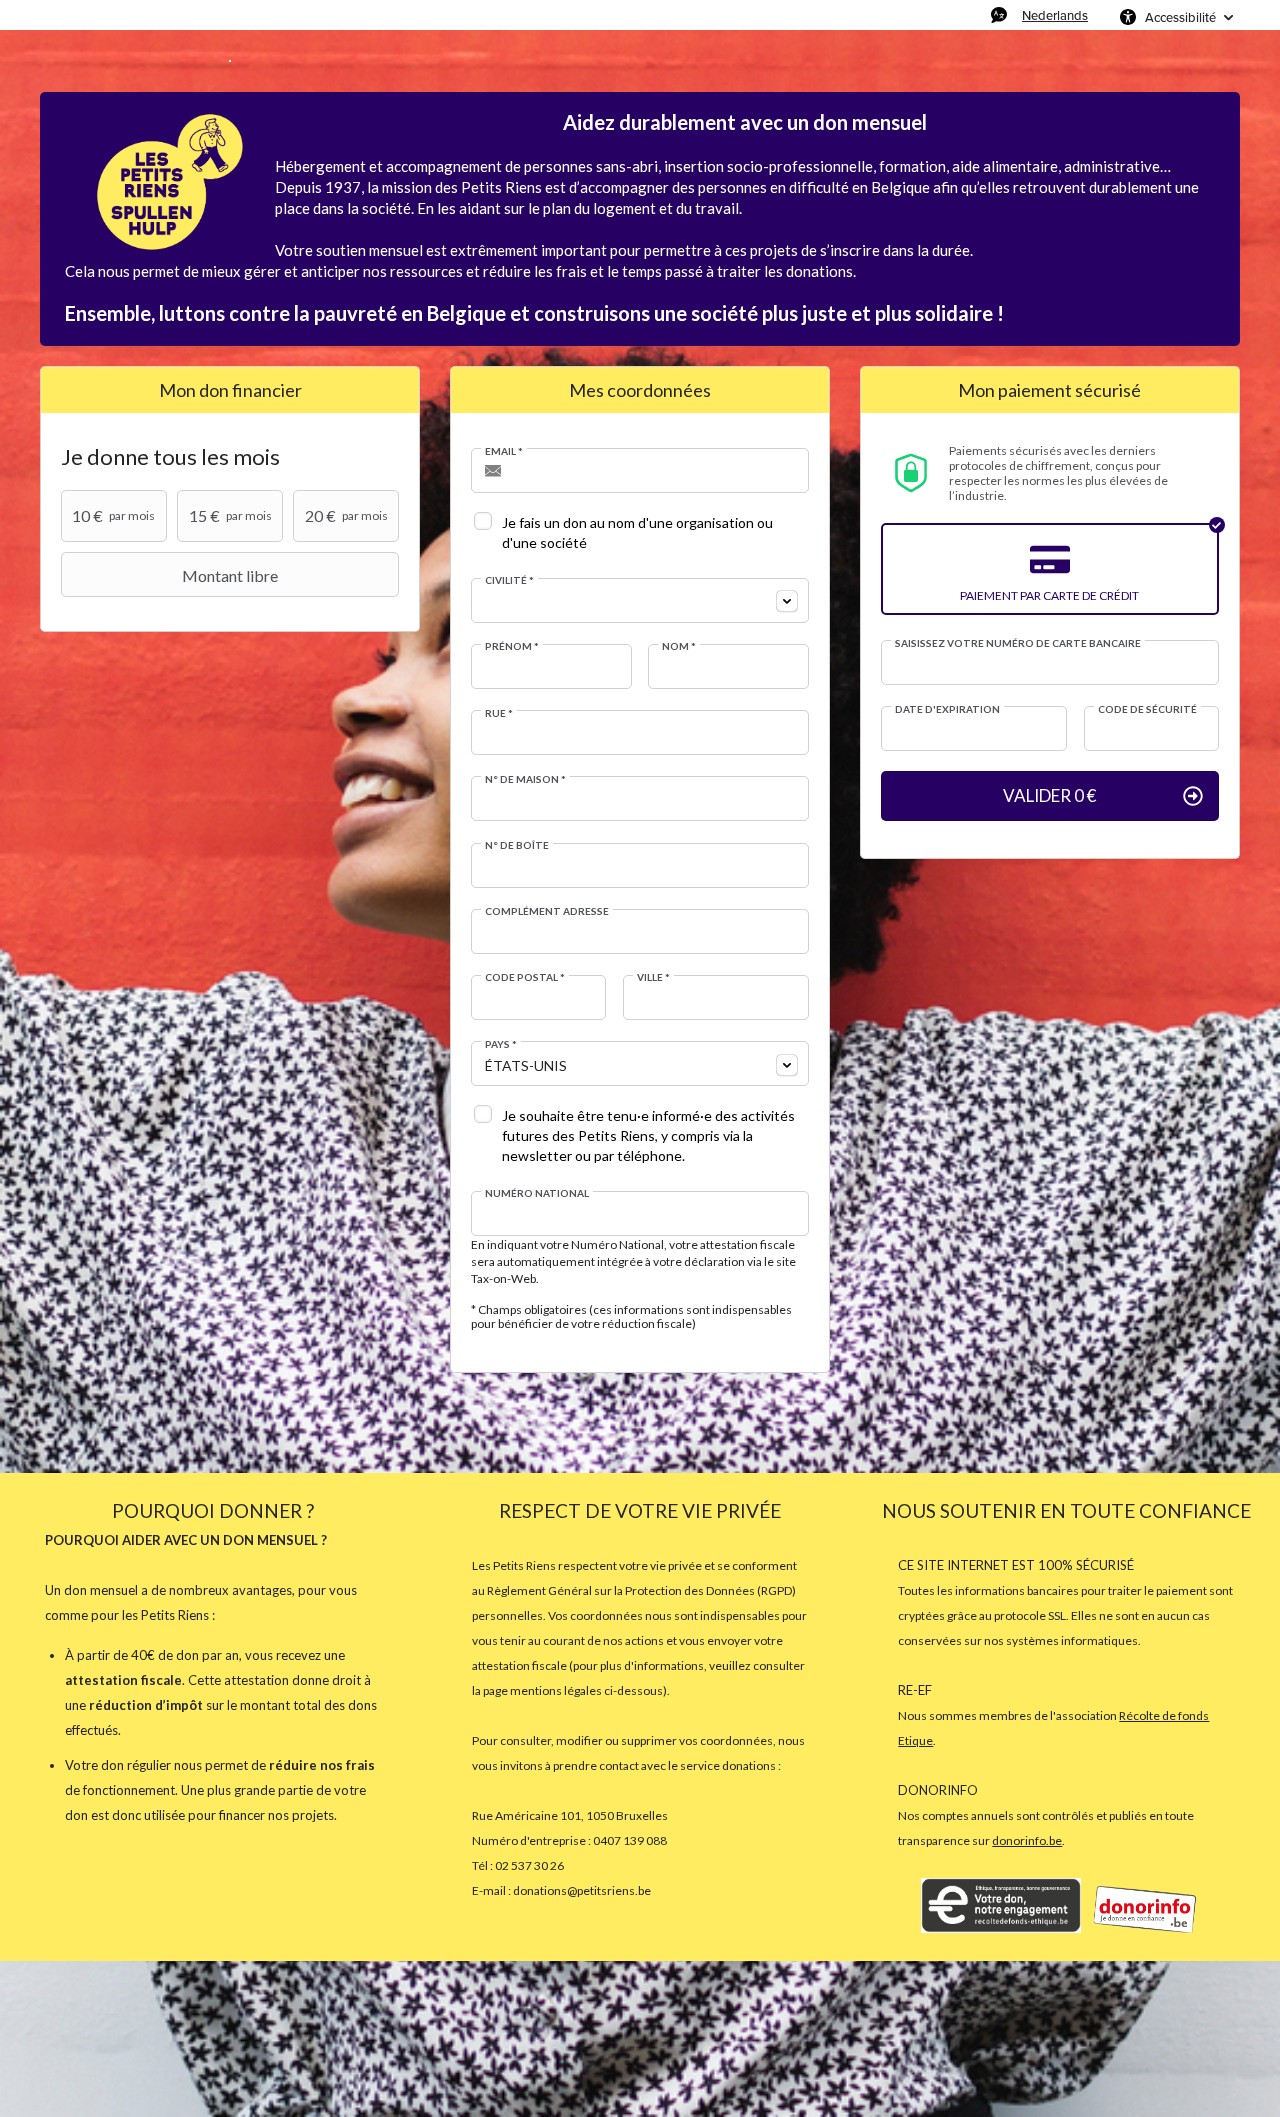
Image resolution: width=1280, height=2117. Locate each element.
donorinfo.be (1027, 1840)
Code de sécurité (1147, 709)
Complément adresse (547, 911)
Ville (653, 977)
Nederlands (1055, 15)
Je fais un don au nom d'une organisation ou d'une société (637, 532)
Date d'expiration (947, 709)
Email (504, 451)
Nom (679, 646)
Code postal (525, 977)
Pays (501, 1044)
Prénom (512, 646)
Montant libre (230, 575)
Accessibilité (1180, 17)
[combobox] (640, 600)
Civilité (509, 580)
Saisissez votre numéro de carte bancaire (1018, 643)
